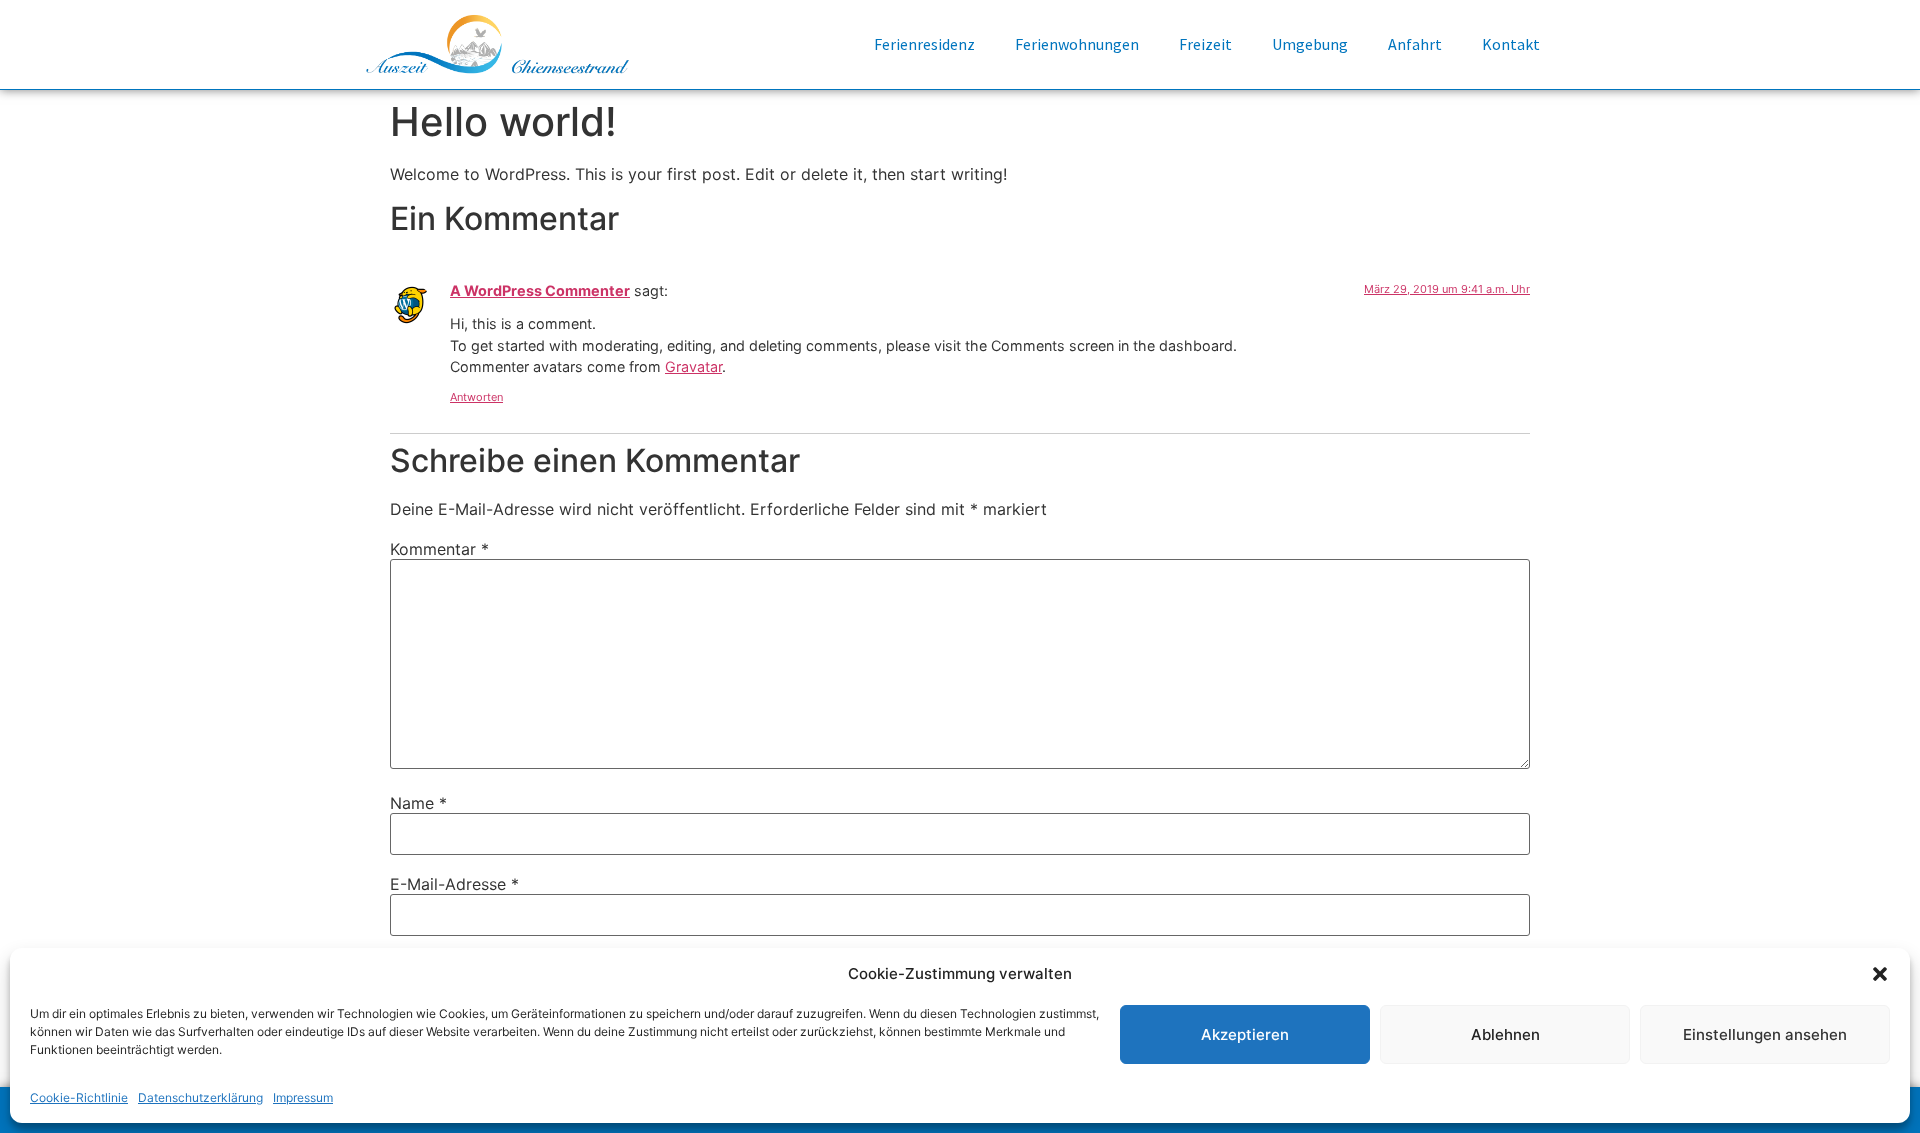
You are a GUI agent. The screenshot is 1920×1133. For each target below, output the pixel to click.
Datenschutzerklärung (200, 1097)
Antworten (476, 397)
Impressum (303, 1097)
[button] (1880, 974)
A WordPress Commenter (540, 290)
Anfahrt (1415, 44)
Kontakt (1511, 44)
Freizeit (1205, 44)
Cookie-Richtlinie (79, 1097)
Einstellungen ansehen (1765, 1034)
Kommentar (439, 549)
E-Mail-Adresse (454, 884)
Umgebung (1310, 44)
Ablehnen (1505, 1034)
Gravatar (693, 366)
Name (418, 803)
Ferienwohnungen (1077, 44)
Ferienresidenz (924, 44)
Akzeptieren (1245, 1034)
